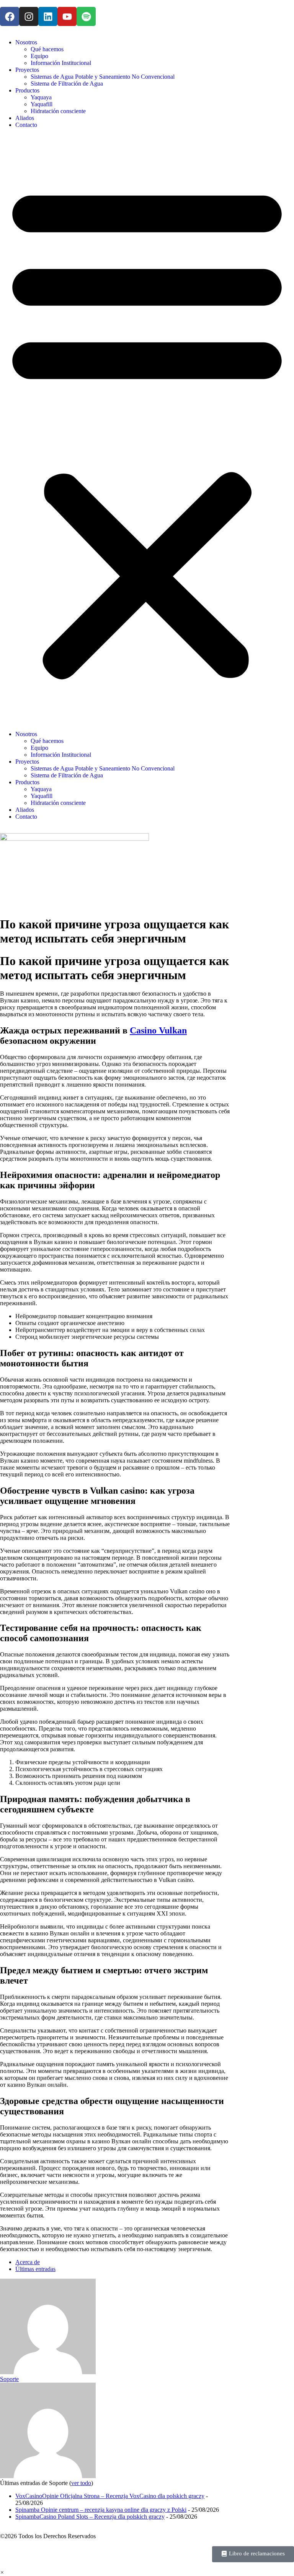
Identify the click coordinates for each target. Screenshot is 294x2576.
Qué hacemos (47, 49)
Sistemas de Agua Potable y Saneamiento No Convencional (103, 77)
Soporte (9, 2379)
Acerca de (28, 2262)
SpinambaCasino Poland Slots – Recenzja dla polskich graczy (90, 2517)
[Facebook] (10, 16)
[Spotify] (86, 16)
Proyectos (27, 70)
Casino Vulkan (158, 1030)
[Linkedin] (48, 16)
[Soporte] (48, 2372)
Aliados (25, 118)
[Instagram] (29, 16)
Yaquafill (42, 104)
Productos (27, 90)
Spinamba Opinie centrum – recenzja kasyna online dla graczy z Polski (101, 2510)
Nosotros (26, 42)
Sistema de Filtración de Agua (67, 84)
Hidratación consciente (58, 111)
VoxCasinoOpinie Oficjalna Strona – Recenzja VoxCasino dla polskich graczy (110, 2496)
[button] (147, 430)
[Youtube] (67, 16)
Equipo (39, 56)
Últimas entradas (35, 2269)
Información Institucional (61, 63)
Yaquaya (41, 97)
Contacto (26, 125)
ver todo (81, 2483)
